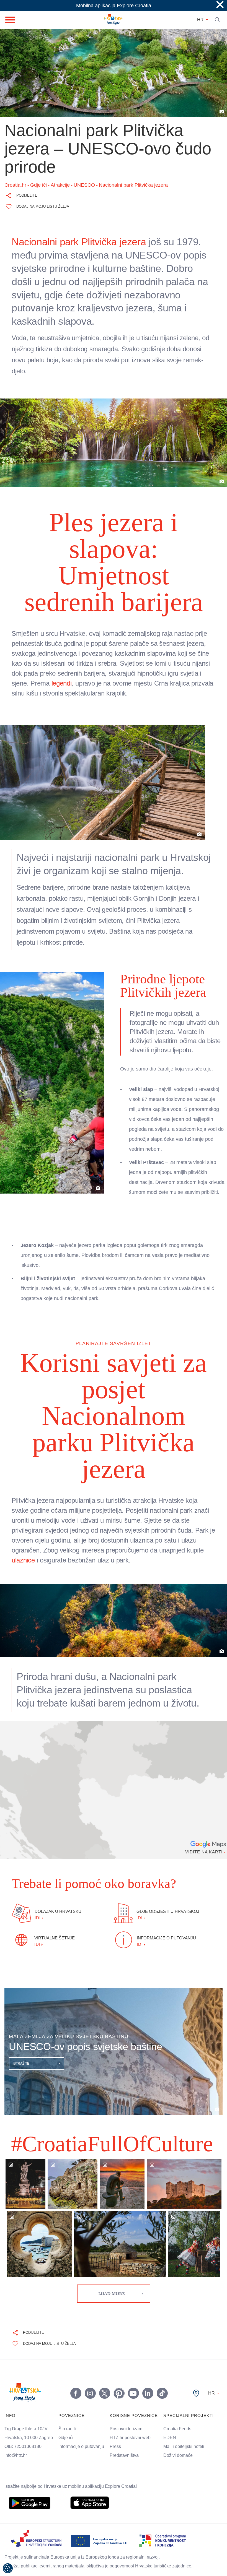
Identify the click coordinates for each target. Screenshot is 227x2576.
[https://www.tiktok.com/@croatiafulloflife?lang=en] (162, 2337)
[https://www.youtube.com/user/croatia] (133, 2337)
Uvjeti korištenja (114, 2543)
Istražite (22, 2007)
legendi (84, 657)
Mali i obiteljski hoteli (194, 2390)
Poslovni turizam (133, 2372)
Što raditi (70, 2372)
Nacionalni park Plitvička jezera (81, 242)
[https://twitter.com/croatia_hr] (104, 2337)
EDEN (177, 2381)
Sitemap (116, 2565)
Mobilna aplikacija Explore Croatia (114, 6)
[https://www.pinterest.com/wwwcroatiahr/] (119, 2337)
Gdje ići (69, 2381)
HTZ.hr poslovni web (138, 2381)
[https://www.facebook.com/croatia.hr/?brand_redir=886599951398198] (76, 2337)
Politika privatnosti (116, 2554)
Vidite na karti (202, 1796)
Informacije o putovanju (86, 2390)
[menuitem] (30, 2447)
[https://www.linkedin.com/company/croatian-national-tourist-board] (148, 2337)
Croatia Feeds (185, 2372)
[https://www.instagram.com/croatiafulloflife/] (90, 2337)
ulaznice (75, 1504)
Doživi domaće (186, 2399)
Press (121, 2390)
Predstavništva (131, 2399)
